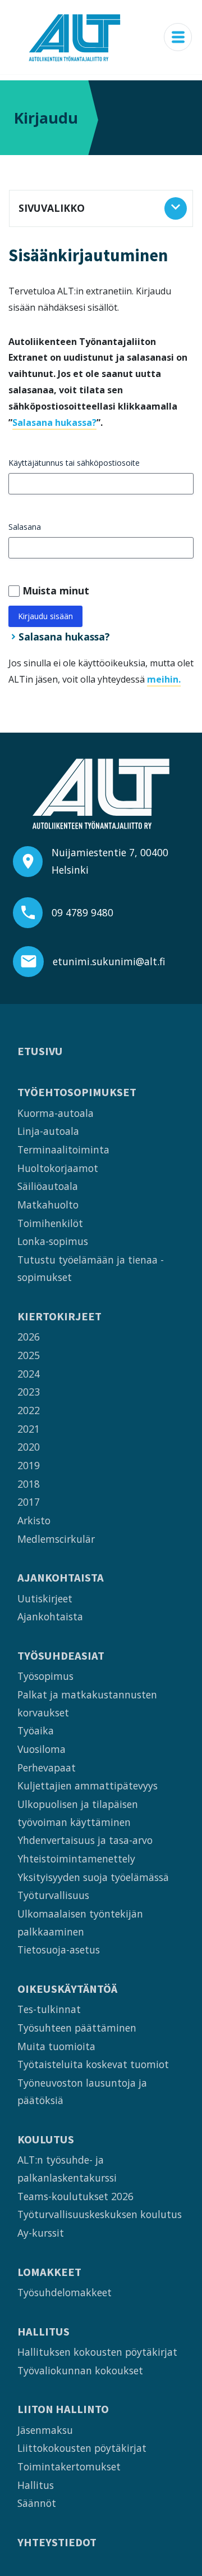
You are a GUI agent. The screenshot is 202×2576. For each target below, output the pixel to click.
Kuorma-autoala (56, 1113)
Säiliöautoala (48, 1186)
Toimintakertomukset (69, 2466)
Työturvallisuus (53, 1895)
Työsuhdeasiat (61, 1656)
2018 (29, 1484)
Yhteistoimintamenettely (76, 1859)
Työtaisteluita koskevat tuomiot (93, 2064)
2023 (29, 1392)
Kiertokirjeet (59, 1317)
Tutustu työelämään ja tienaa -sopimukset (91, 1269)
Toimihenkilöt (50, 1223)
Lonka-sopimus (53, 1241)
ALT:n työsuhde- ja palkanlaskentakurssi (67, 2169)
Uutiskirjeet (45, 1598)
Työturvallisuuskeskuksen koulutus (100, 2214)
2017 (29, 1502)
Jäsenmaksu (45, 2430)
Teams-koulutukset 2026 (75, 2196)
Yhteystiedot (57, 2543)
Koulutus (46, 2140)
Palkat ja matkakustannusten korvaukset (87, 1703)
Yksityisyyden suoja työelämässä (93, 1877)
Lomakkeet (49, 2272)
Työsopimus (45, 1676)
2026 (29, 1337)
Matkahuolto (48, 1205)
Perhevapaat (47, 1768)
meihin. (164, 679)
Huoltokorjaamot (58, 1168)
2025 (29, 1355)
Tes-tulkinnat (49, 2009)
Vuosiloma (42, 1749)
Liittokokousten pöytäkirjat (82, 2448)
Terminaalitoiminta (63, 1150)
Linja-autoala (48, 1131)
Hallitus (43, 2332)
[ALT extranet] (75, 37)
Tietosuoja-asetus (59, 1950)
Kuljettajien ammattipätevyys (88, 1786)
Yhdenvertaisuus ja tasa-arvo (85, 1840)
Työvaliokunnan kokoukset (80, 2370)
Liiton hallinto (63, 2409)
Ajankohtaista (61, 1578)
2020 (29, 1447)
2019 (29, 1465)
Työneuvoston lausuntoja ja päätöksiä (82, 2092)
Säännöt (37, 2503)
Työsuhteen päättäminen (77, 2028)
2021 (29, 1429)
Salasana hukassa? (54, 422)
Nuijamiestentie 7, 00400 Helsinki (110, 861)
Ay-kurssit (41, 2233)
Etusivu (40, 1051)
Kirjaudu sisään (45, 616)
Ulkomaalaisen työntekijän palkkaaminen (80, 1923)
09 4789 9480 (82, 912)
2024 (29, 1374)
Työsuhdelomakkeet (65, 2292)
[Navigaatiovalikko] (178, 37)
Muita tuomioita (56, 2046)
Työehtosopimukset (77, 1092)
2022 (29, 1410)
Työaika (36, 1730)
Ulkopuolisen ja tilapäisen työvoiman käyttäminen (78, 1813)
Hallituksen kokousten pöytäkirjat (97, 2352)
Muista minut (56, 590)
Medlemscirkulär (56, 1539)
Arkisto (34, 1520)
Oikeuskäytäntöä (67, 1989)
